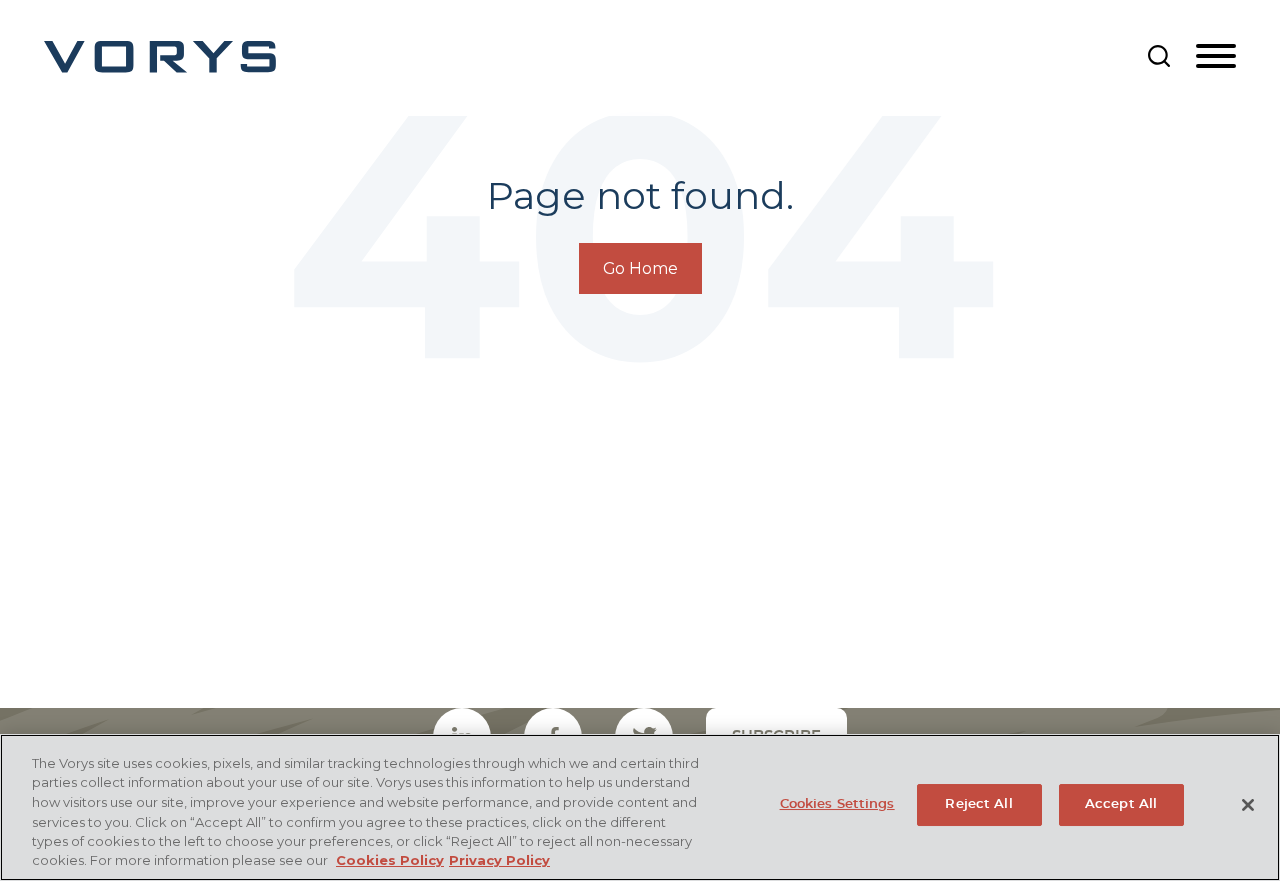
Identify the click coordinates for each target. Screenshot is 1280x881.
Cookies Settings (837, 804)
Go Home (640, 268)
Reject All (978, 804)
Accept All (1121, 804)
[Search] (1159, 56)
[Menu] (1216, 57)
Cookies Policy (390, 860)
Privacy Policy (499, 860)
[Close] (1248, 805)
